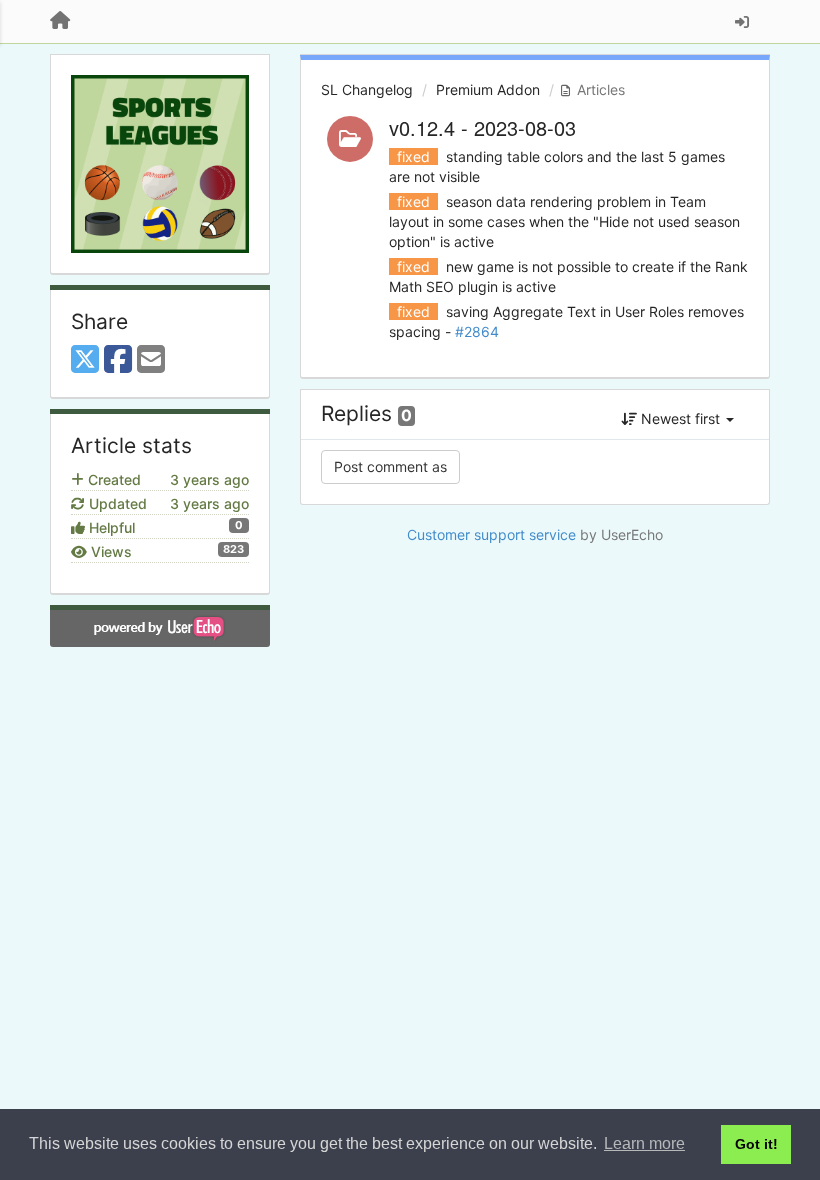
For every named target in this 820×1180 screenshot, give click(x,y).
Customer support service (491, 534)
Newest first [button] (680, 418)
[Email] (151, 360)
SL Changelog (367, 89)
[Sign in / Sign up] (742, 22)
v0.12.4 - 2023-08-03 (482, 127)
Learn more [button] (644, 1143)
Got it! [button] (756, 1144)
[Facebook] (118, 360)
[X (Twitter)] (85, 360)
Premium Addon (488, 89)
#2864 (477, 331)
